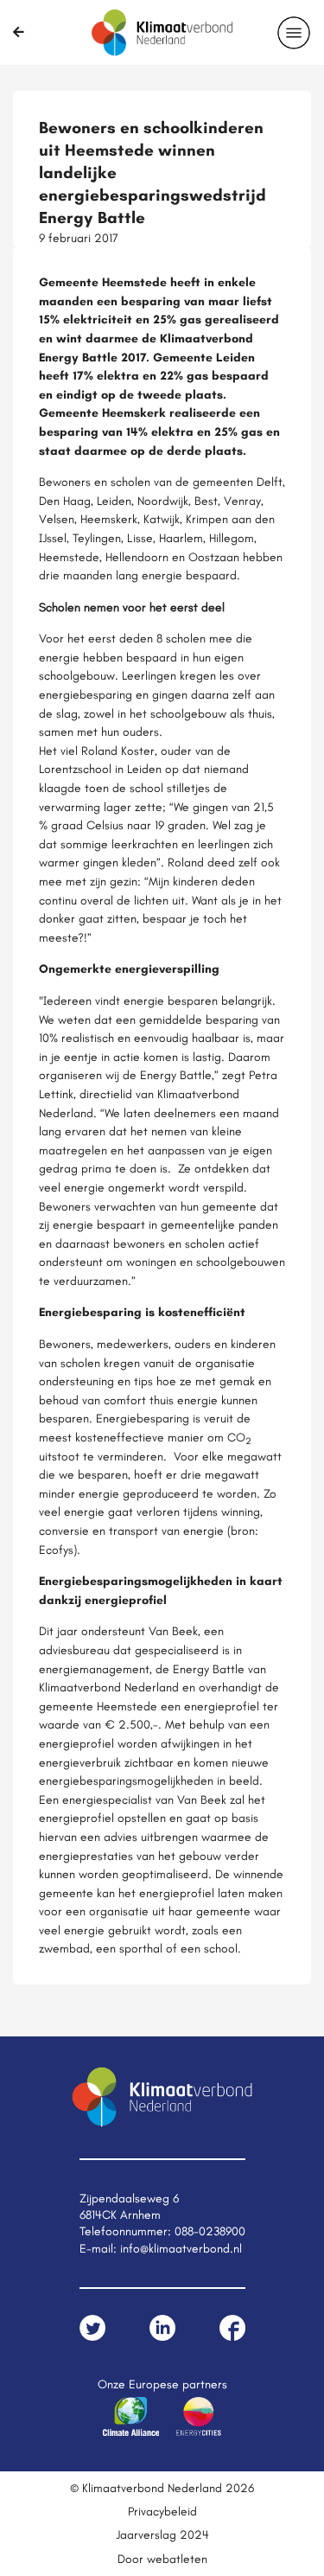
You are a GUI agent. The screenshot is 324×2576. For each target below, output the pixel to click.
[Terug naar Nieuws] (19, 32)
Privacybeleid (162, 2511)
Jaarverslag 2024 (162, 2534)
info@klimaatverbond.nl (181, 2248)
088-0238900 (210, 2231)
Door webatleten (162, 2559)
